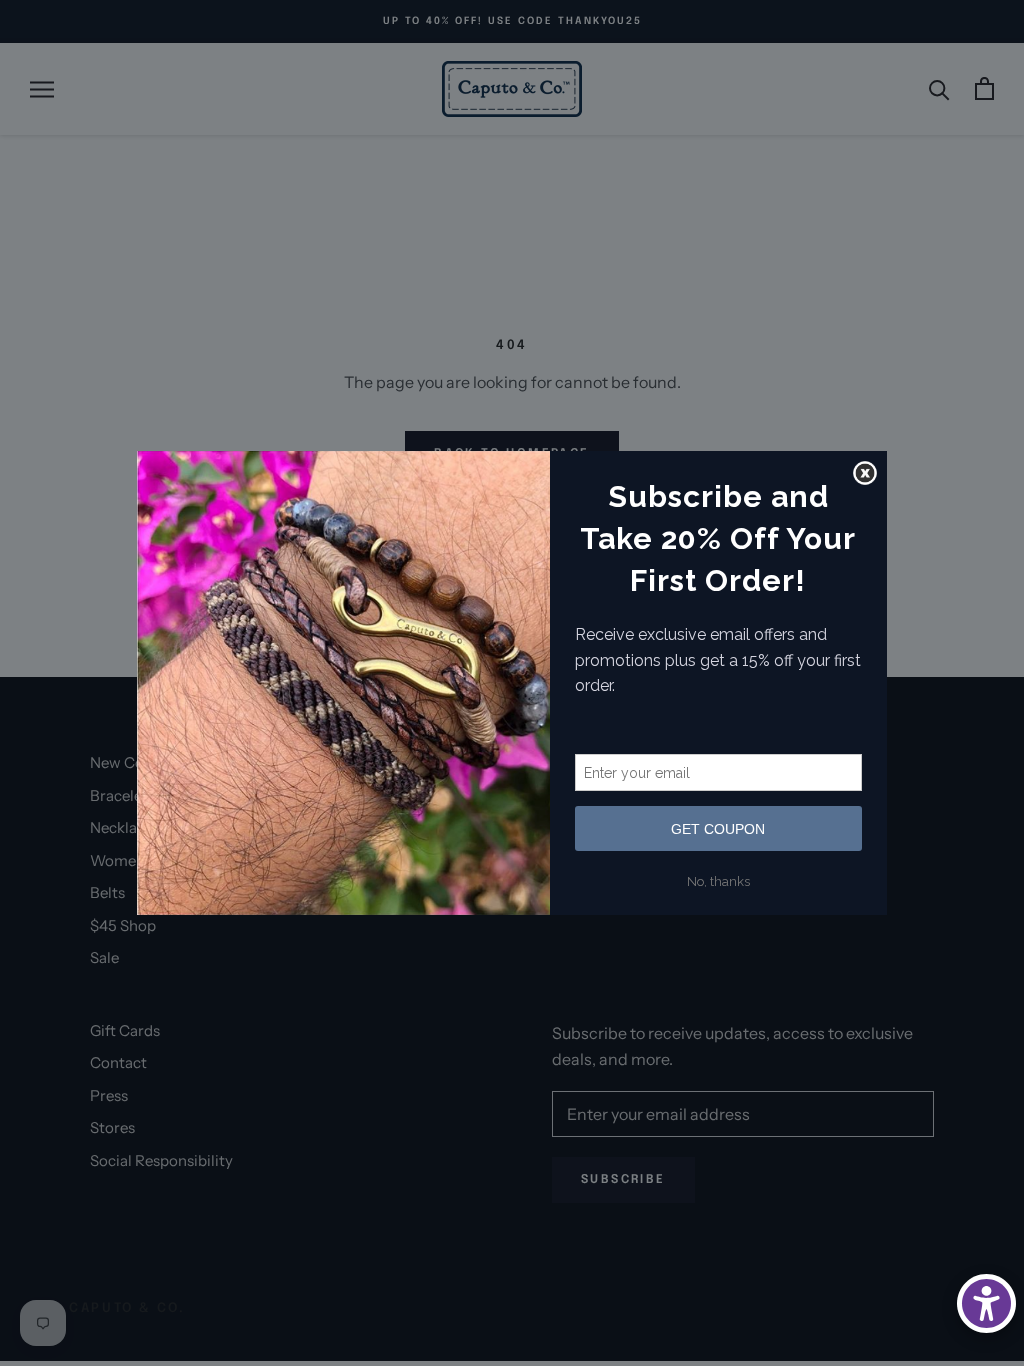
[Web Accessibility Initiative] (986, 1303)
